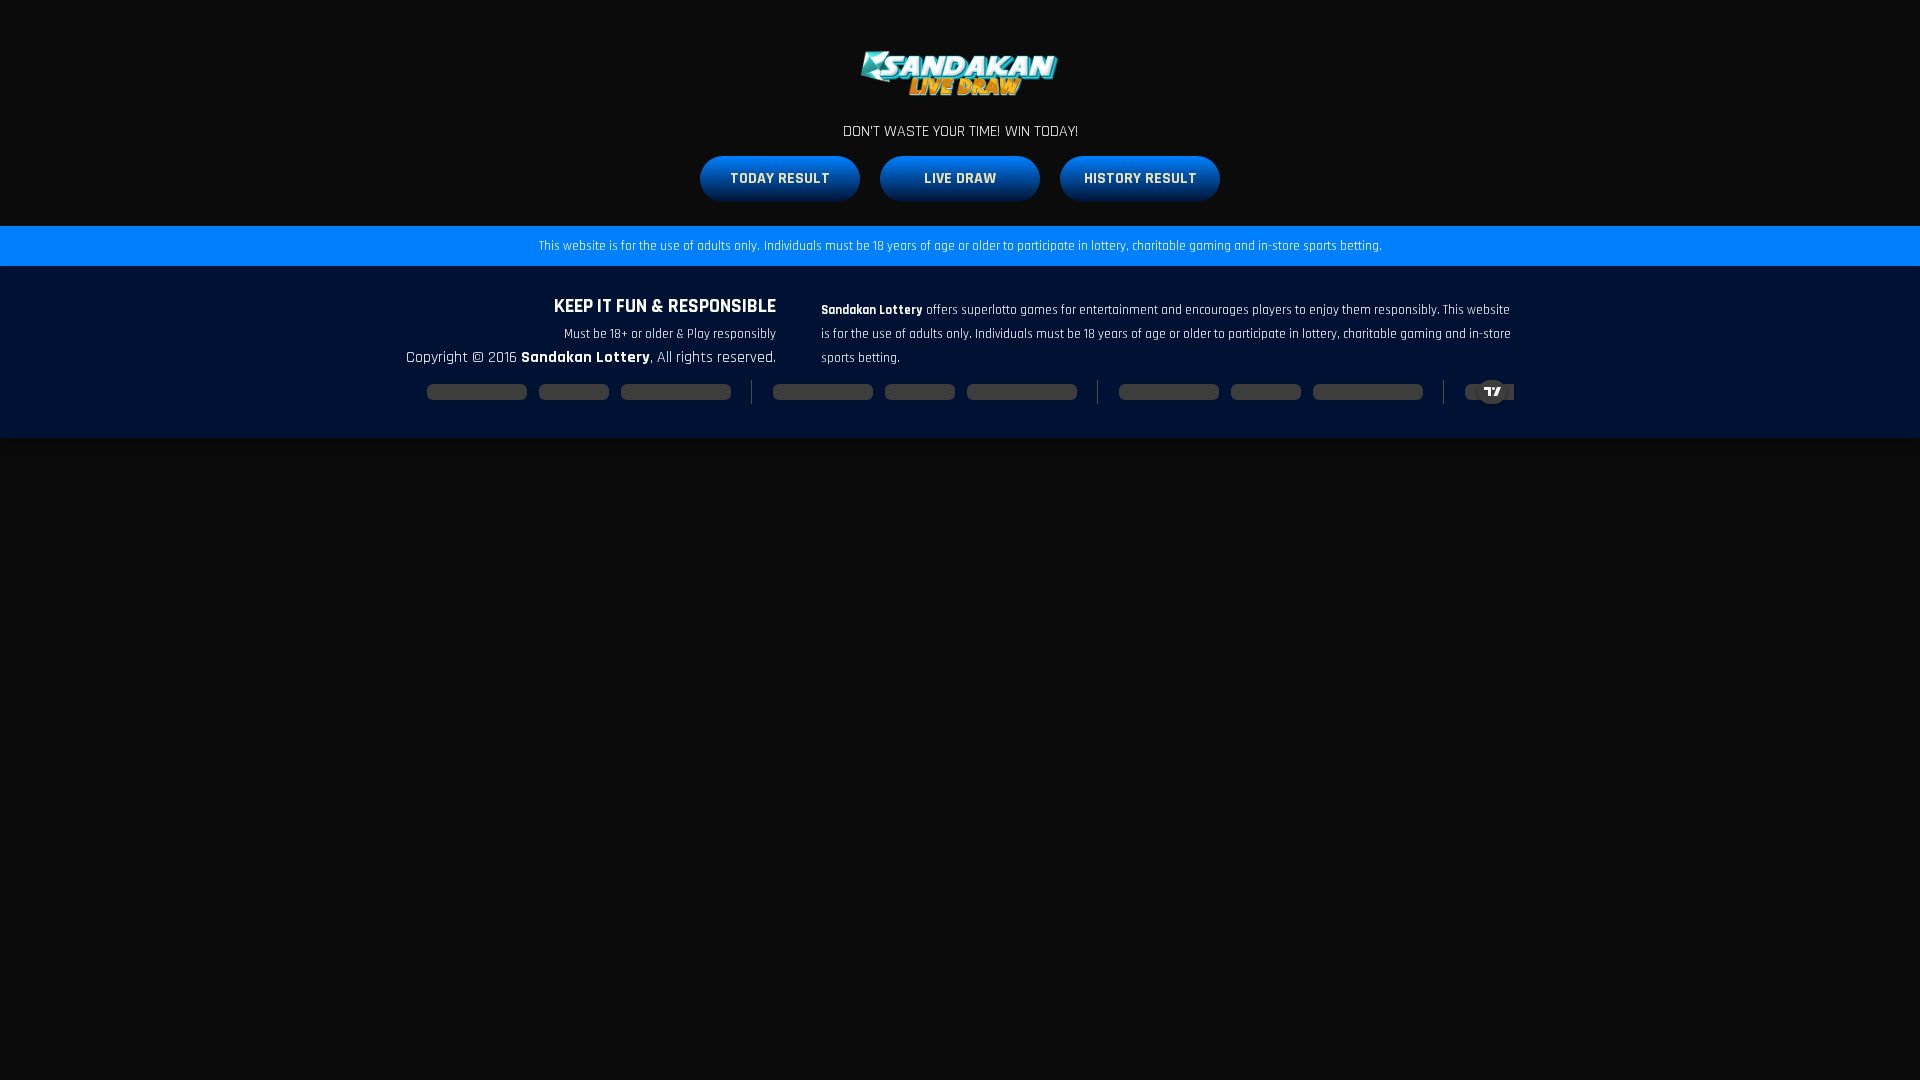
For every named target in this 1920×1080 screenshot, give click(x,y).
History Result (1140, 178)
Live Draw (960, 178)
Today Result (780, 178)
